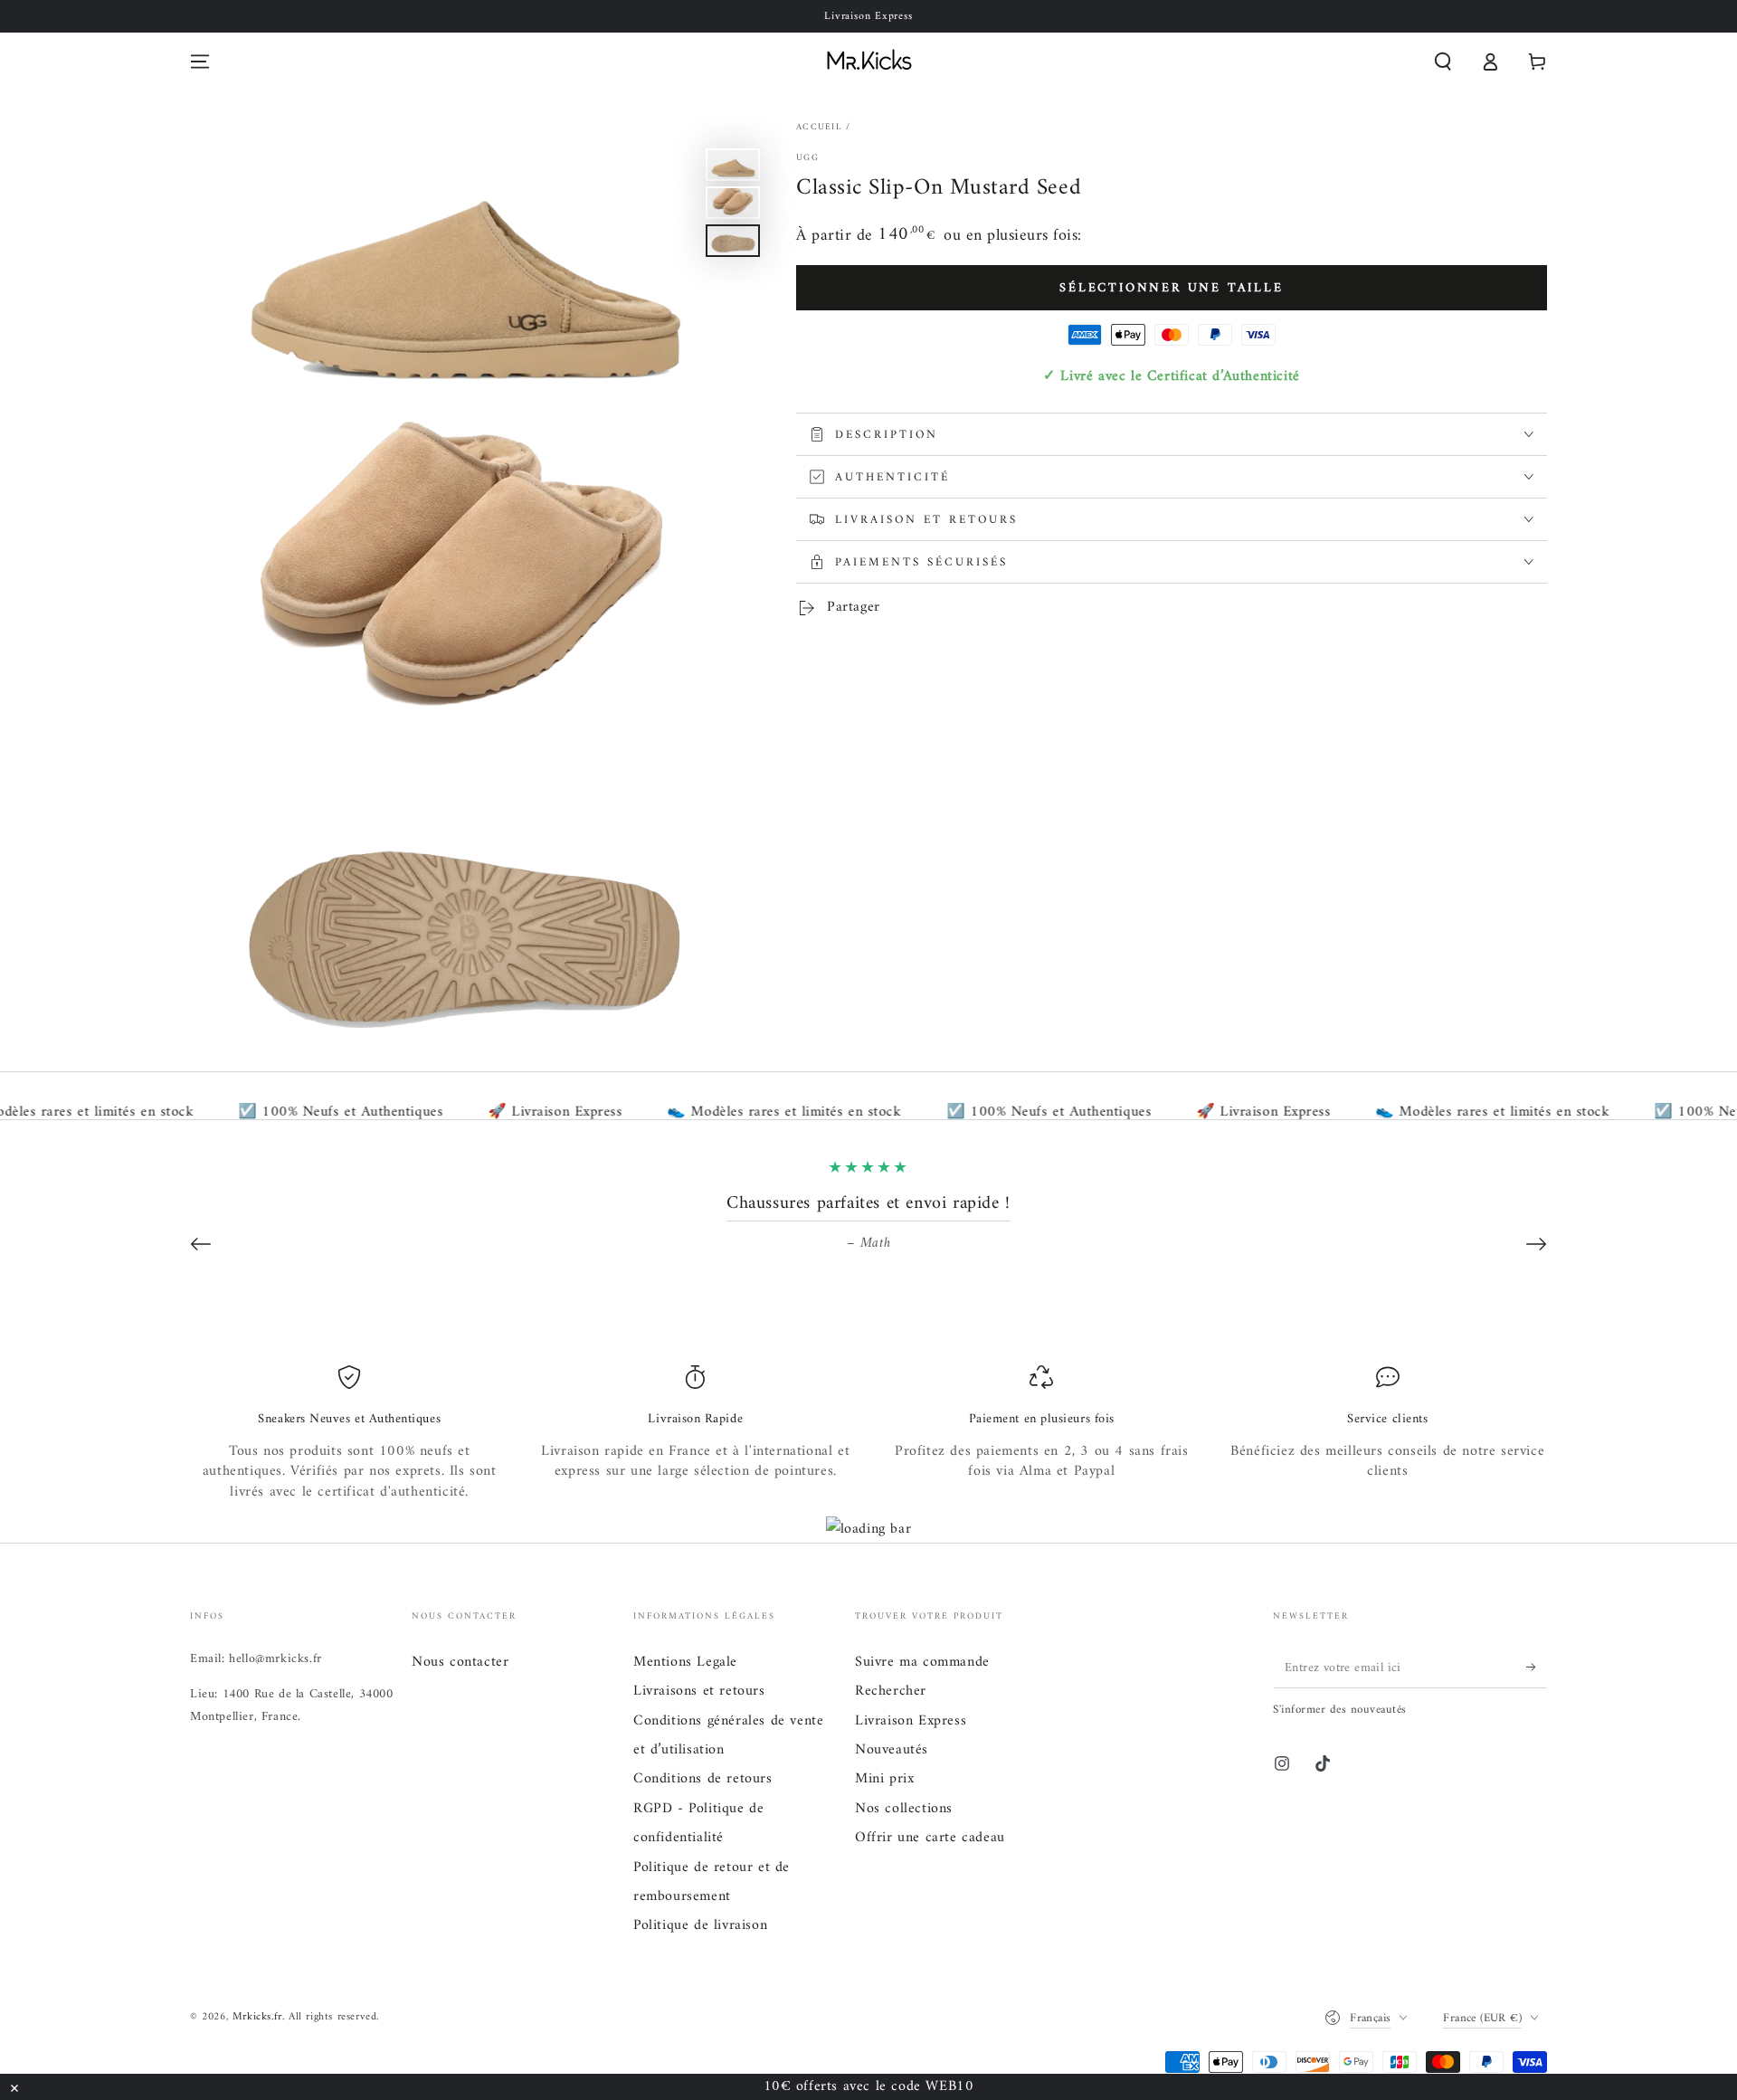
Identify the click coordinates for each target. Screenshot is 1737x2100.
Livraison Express (911, 1721)
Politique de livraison (700, 1925)
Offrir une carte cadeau (930, 1838)
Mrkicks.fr (257, 2017)
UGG (807, 158)
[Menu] (200, 62)
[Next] (1536, 1244)
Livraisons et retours (699, 1691)
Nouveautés (892, 1750)
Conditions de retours (703, 1779)
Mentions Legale (685, 1662)
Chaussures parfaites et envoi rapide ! (868, 1204)
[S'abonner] (1537, 1668)
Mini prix (884, 1779)
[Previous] (201, 1244)
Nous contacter (460, 1662)
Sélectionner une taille (1171, 288)
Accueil (819, 127)
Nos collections (904, 1809)
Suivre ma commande (922, 1662)
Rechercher (891, 1691)
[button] (1443, 62)
